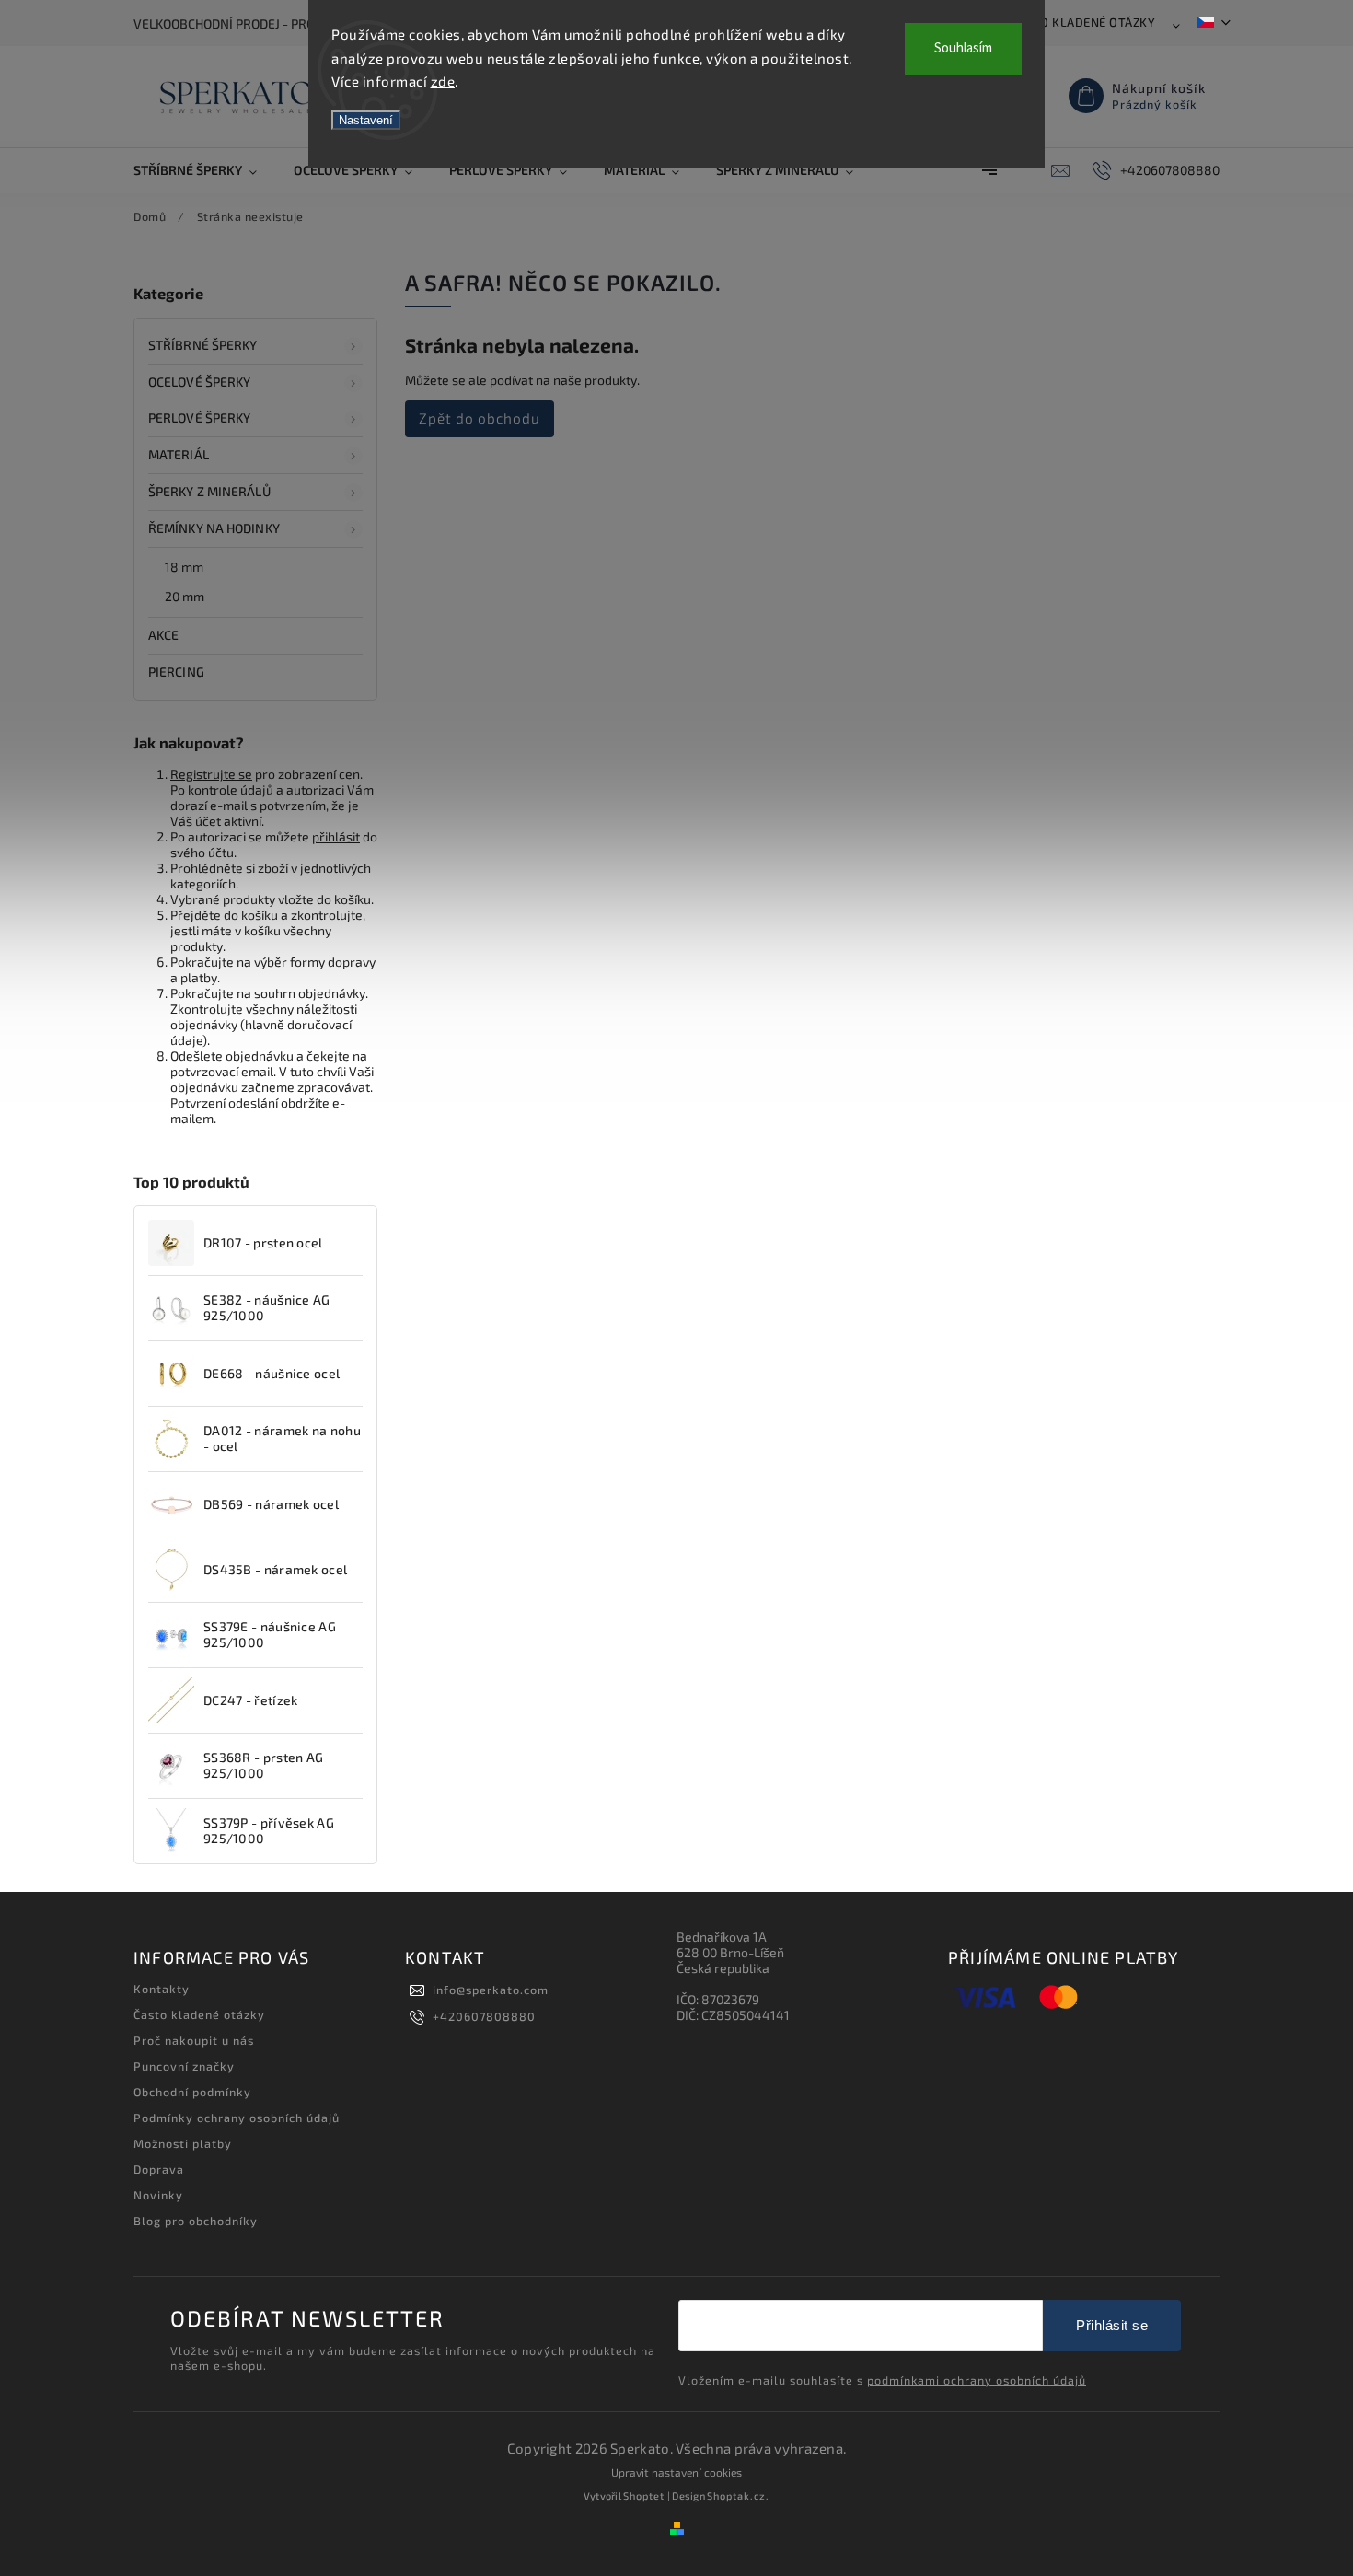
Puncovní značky (184, 2066)
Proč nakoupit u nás (194, 2040)
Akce (163, 635)
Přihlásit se (1112, 2325)
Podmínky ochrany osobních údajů (237, 2118)
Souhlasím (963, 48)
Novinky (158, 2195)
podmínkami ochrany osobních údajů (977, 2380)
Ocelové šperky (199, 382)
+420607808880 (484, 2016)
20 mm (185, 596)
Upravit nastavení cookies (676, 2472)
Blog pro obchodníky (196, 2221)
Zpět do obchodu (480, 418)
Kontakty (162, 1989)
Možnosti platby (183, 2143)
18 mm (185, 567)
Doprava (159, 2169)
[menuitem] (204, 170)
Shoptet (644, 2495)
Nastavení (366, 120)
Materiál (179, 454)
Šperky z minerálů (209, 491)
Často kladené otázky (1083, 22)
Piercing (176, 672)
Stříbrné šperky (203, 345)
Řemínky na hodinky (214, 528)
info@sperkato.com (491, 1990)
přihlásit (336, 836)
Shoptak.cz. (738, 2495)
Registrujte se (211, 774)
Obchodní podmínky (192, 2092)
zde (443, 81)
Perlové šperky (199, 418)
